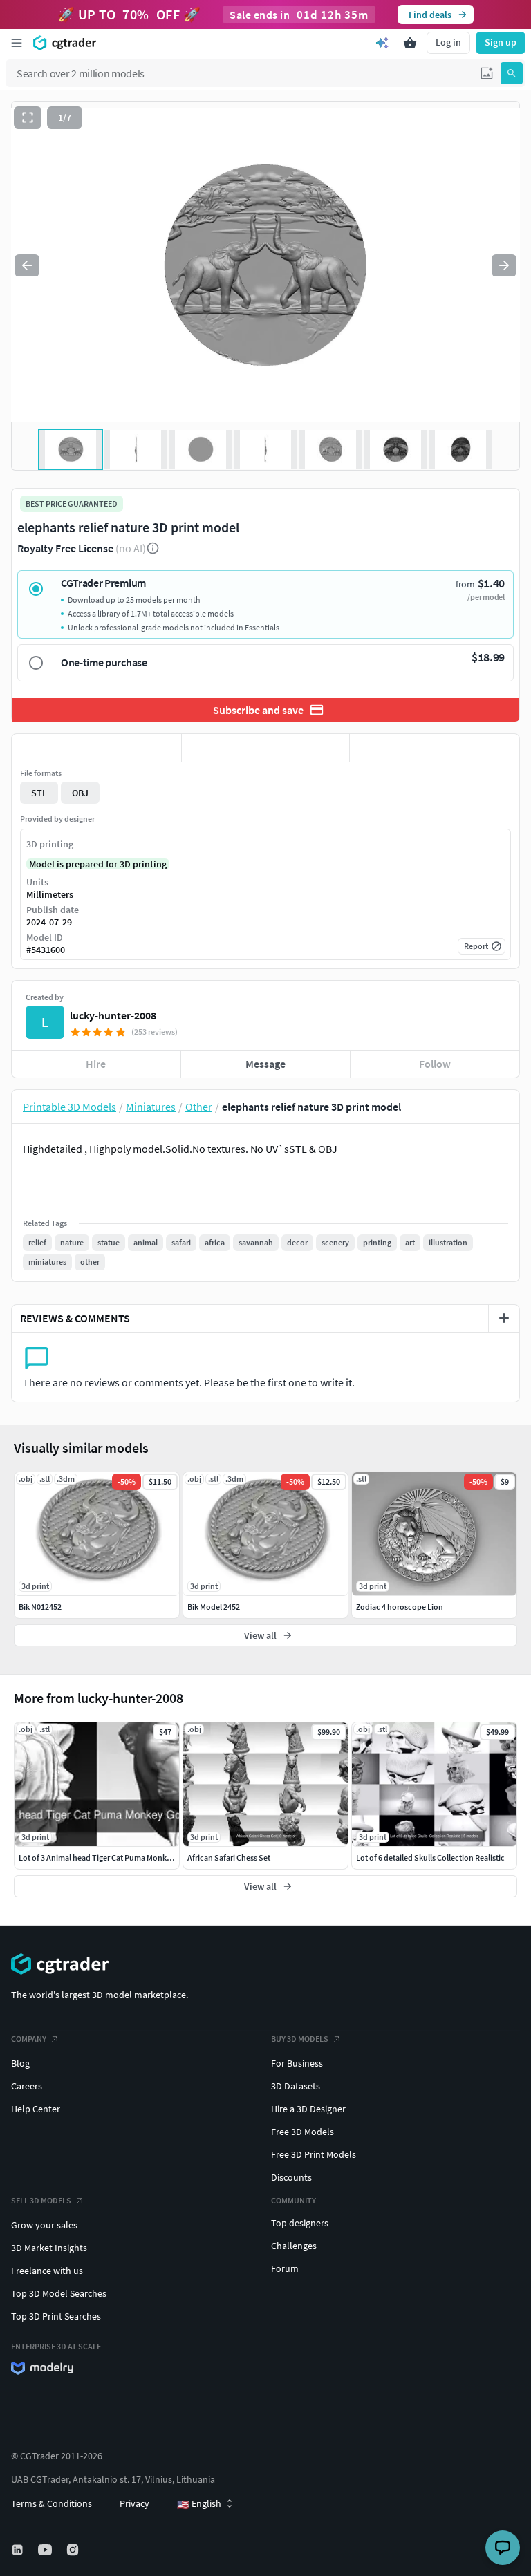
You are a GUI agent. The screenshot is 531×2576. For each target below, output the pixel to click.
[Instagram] (74, 2550)
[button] (487, 73)
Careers (27, 2086)
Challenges (294, 2246)
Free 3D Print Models (314, 2154)
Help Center (36, 2109)
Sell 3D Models (41, 2200)
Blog (20, 2063)
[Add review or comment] (504, 1318)
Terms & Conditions (52, 2503)
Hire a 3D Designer (308, 2109)
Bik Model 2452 (214, 1607)
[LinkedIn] (19, 2550)
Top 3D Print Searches (56, 2316)
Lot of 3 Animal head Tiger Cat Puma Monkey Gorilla (109, 1858)
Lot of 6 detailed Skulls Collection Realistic (430, 1858)
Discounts (291, 2177)
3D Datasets (296, 2086)
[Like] (96, 748)
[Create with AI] (382, 43)
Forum (285, 2268)
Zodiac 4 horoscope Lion (400, 1607)
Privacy (134, 2503)
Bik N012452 (40, 1607)
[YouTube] (46, 2550)
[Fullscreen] (28, 117)
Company (29, 2039)
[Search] (512, 73)
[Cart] (410, 43)
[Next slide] (504, 265)
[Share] (435, 748)
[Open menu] (17, 43)
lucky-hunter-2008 (113, 1015)
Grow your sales (44, 2225)
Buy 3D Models (300, 2039)
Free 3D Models (302, 2132)
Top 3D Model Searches (59, 2293)
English (199, 2504)
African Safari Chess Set (229, 1858)
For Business (297, 2063)
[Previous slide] (27, 265)
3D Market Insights (49, 2248)
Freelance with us (47, 2271)
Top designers (300, 2223)
